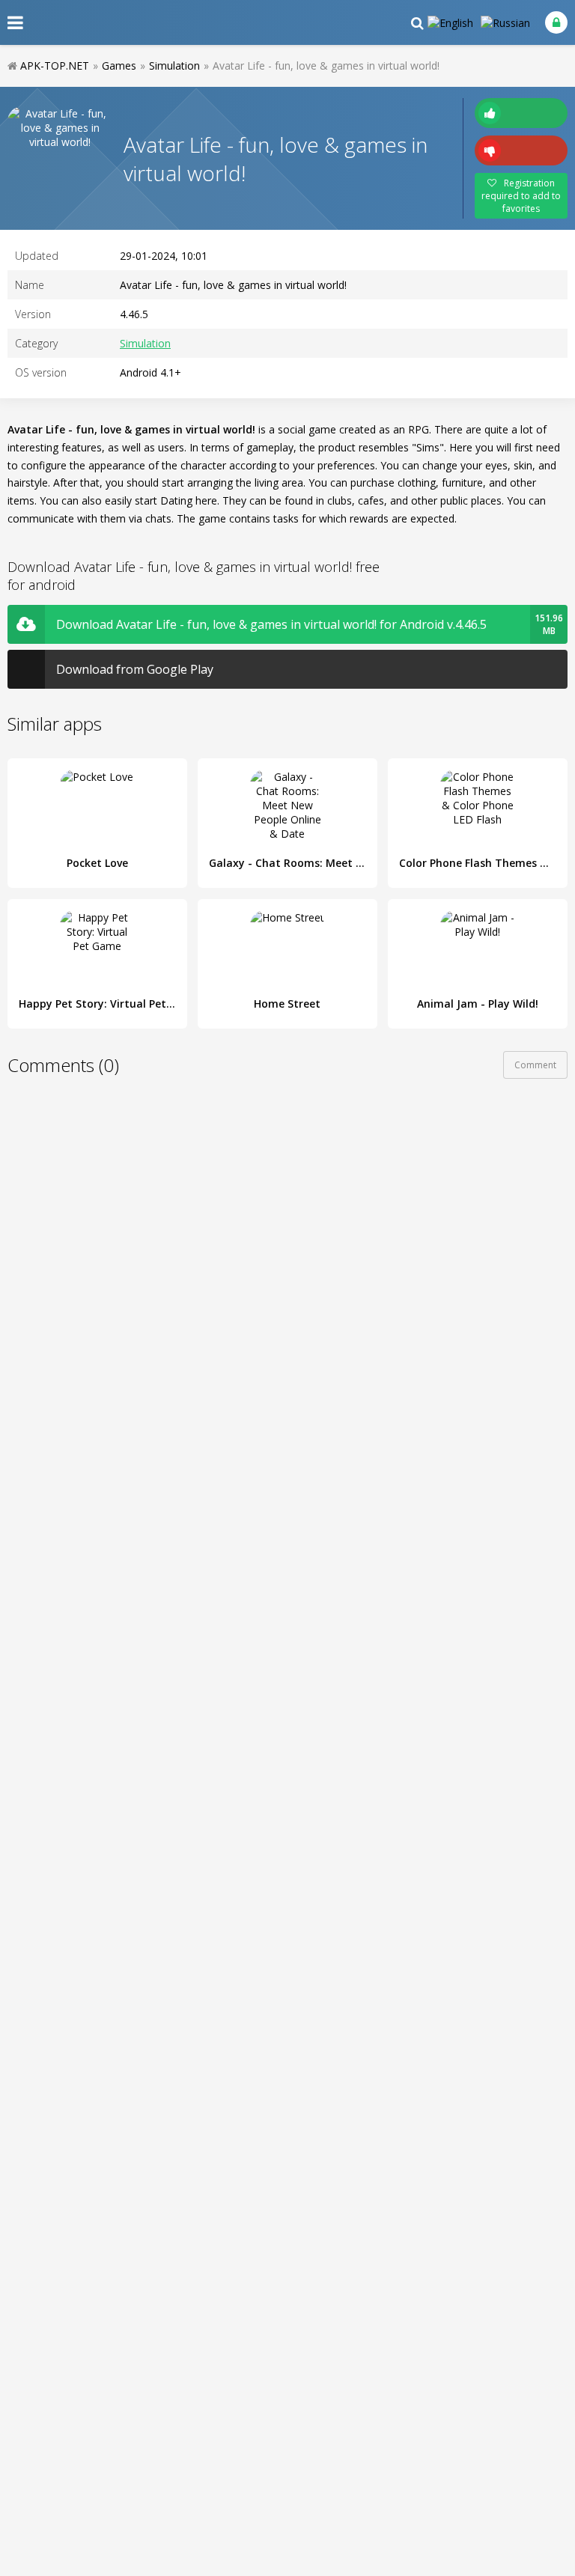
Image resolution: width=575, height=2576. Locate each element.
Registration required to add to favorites (521, 196)
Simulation (145, 343)
